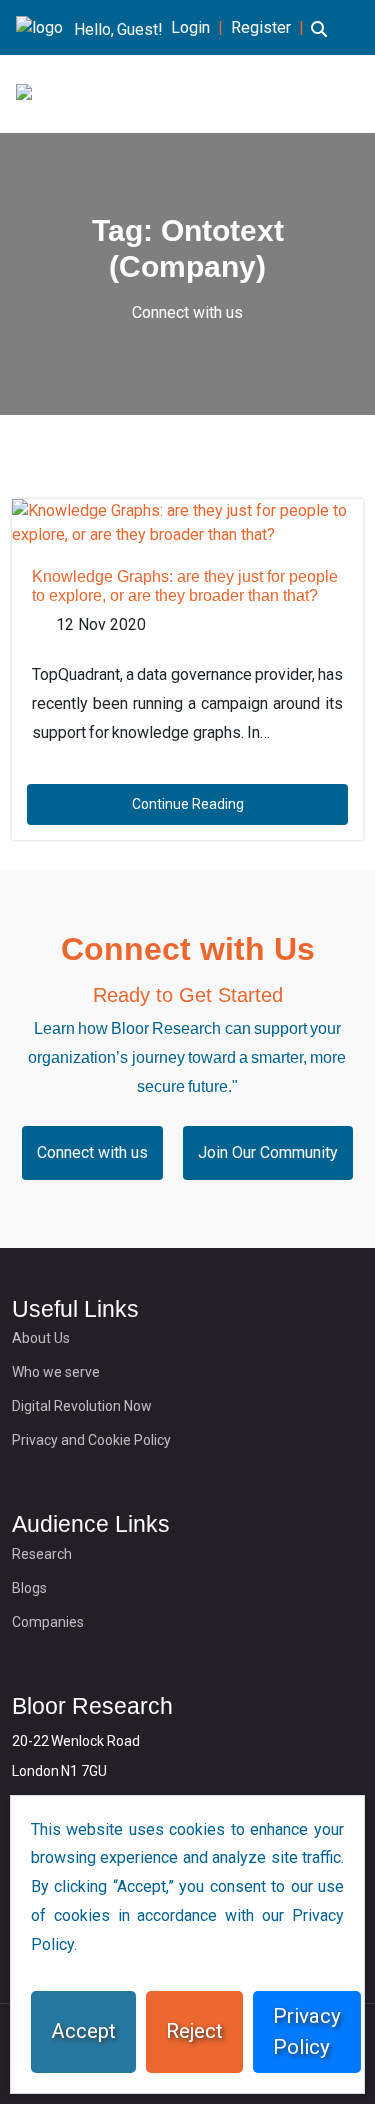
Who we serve (56, 1372)
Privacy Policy (307, 2031)
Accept (83, 2031)
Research (42, 1554)
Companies (48, 1622)
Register (261, 27)
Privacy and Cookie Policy (91, 1440)
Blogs (29, 1588)
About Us (41, 1338)
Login (190, 27)
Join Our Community (268, 1152)
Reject (194, 2031)
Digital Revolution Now (82, 1406)
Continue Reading (188, 804)
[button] (319, 41)
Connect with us (187, 312)
